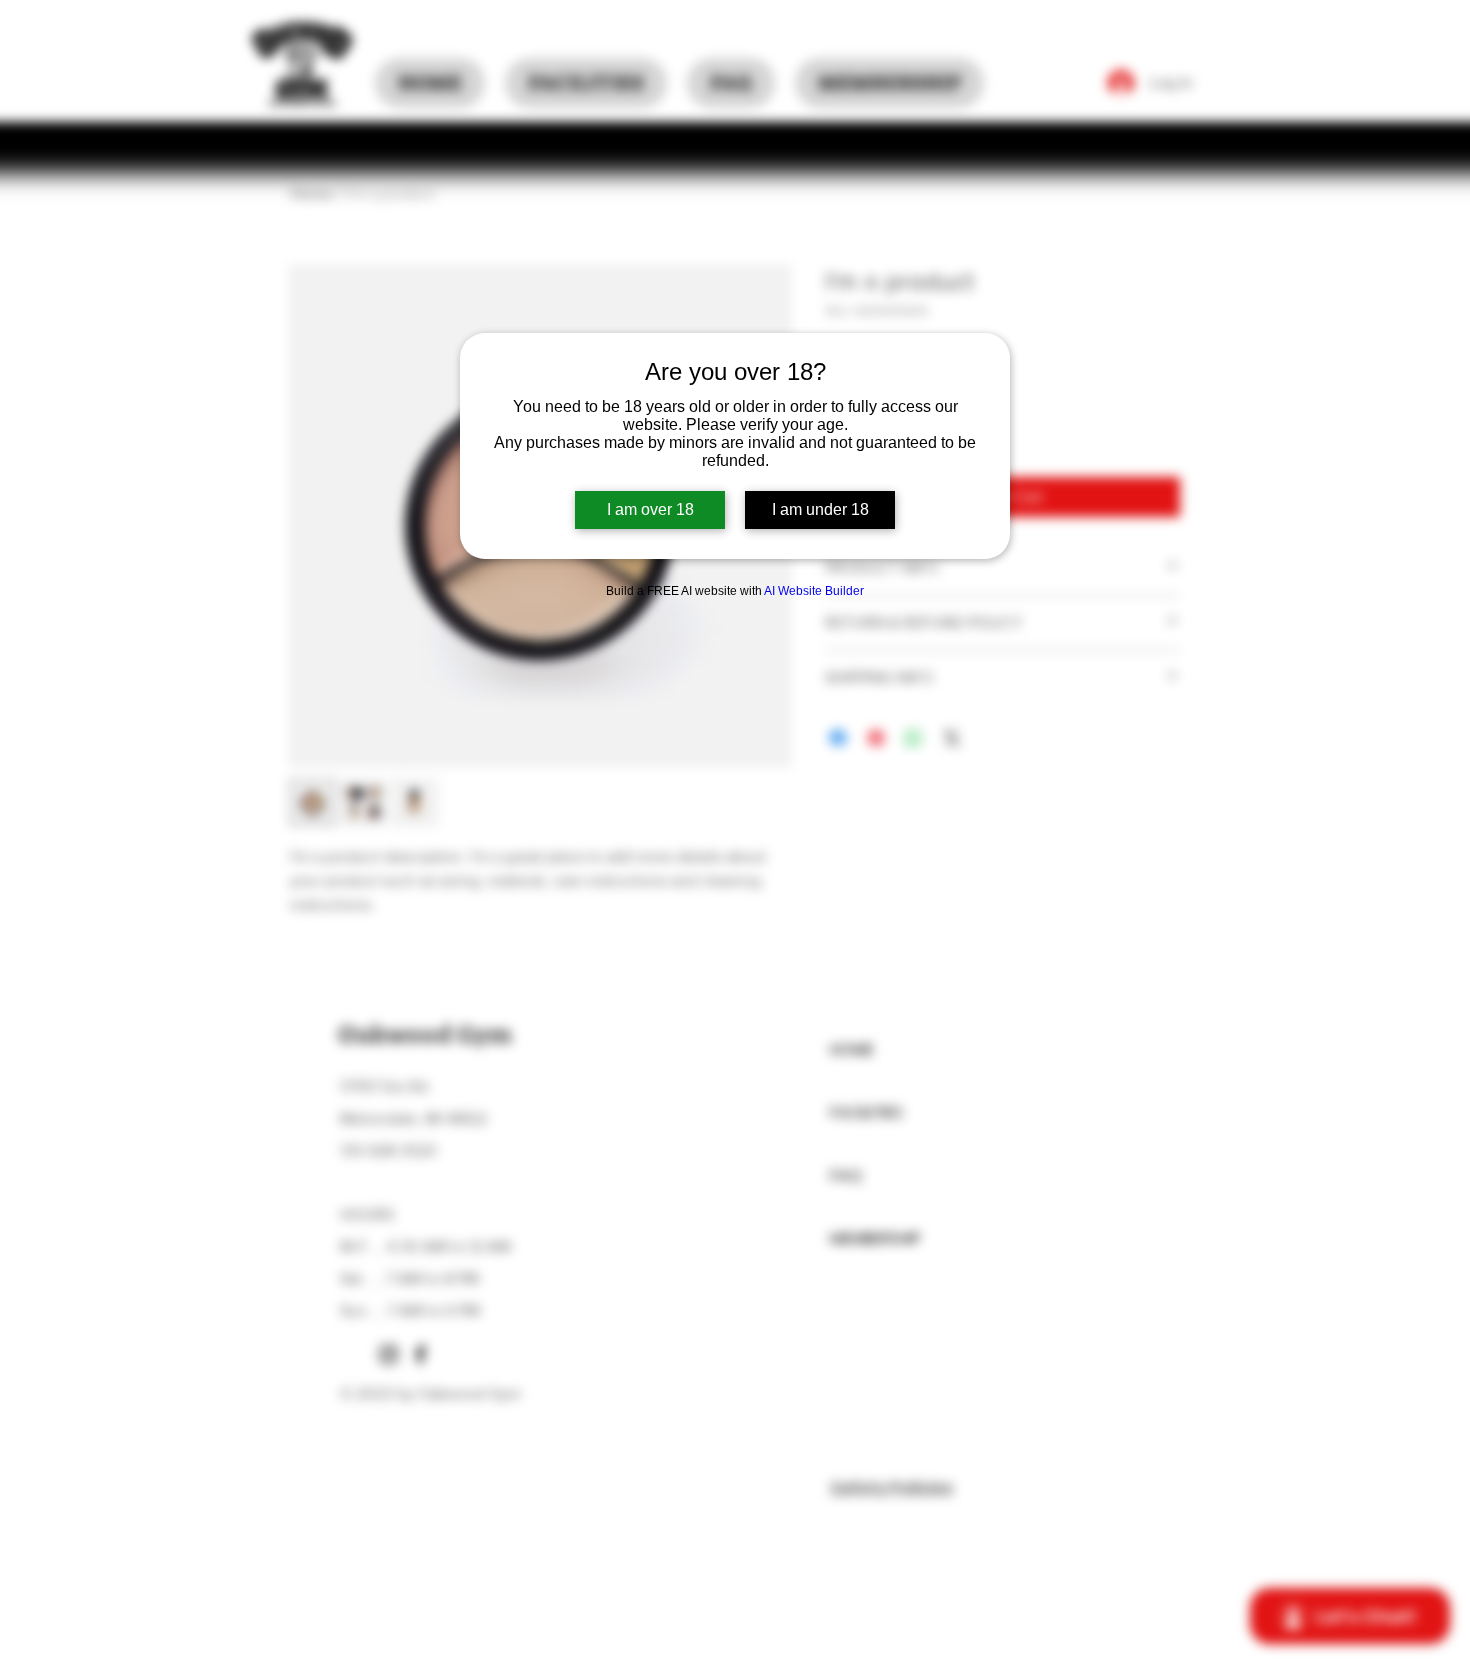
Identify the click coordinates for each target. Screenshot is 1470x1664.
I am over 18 (650, 509)
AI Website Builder (814, 591)
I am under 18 (820, 509)
